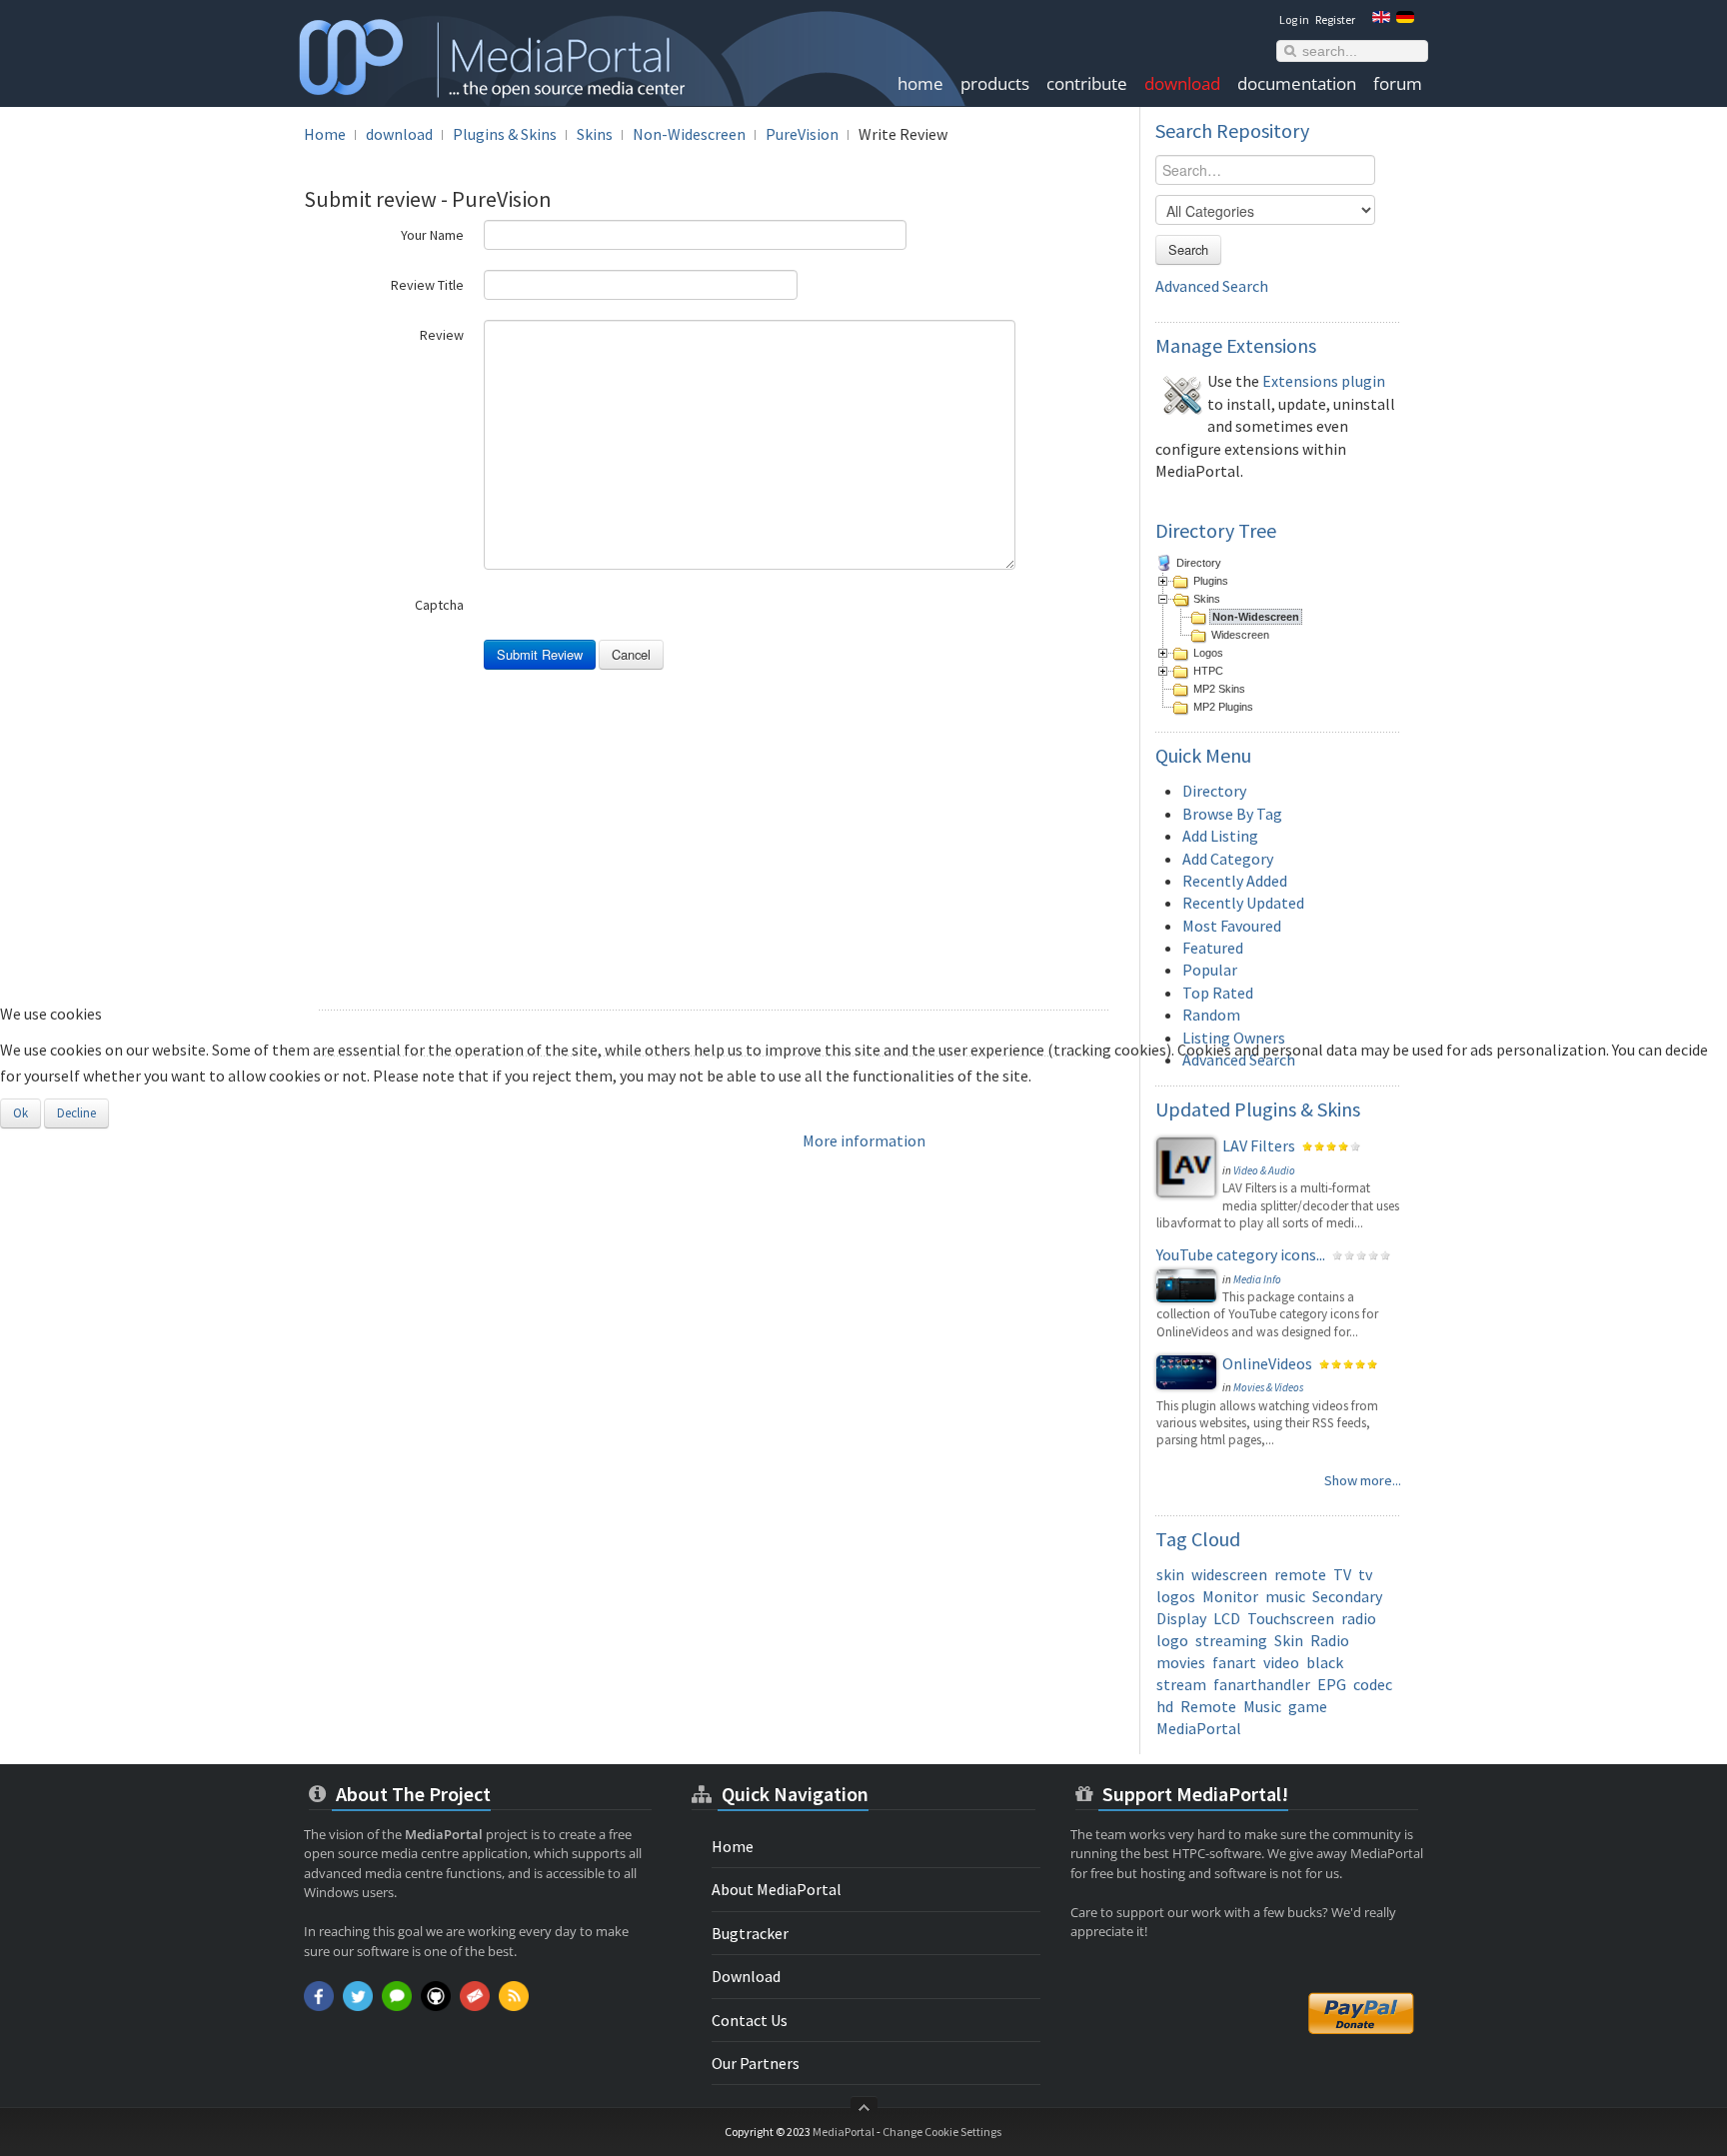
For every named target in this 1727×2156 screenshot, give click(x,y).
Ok (20, 1113)
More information (864, 1140)
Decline (76, 1113)
